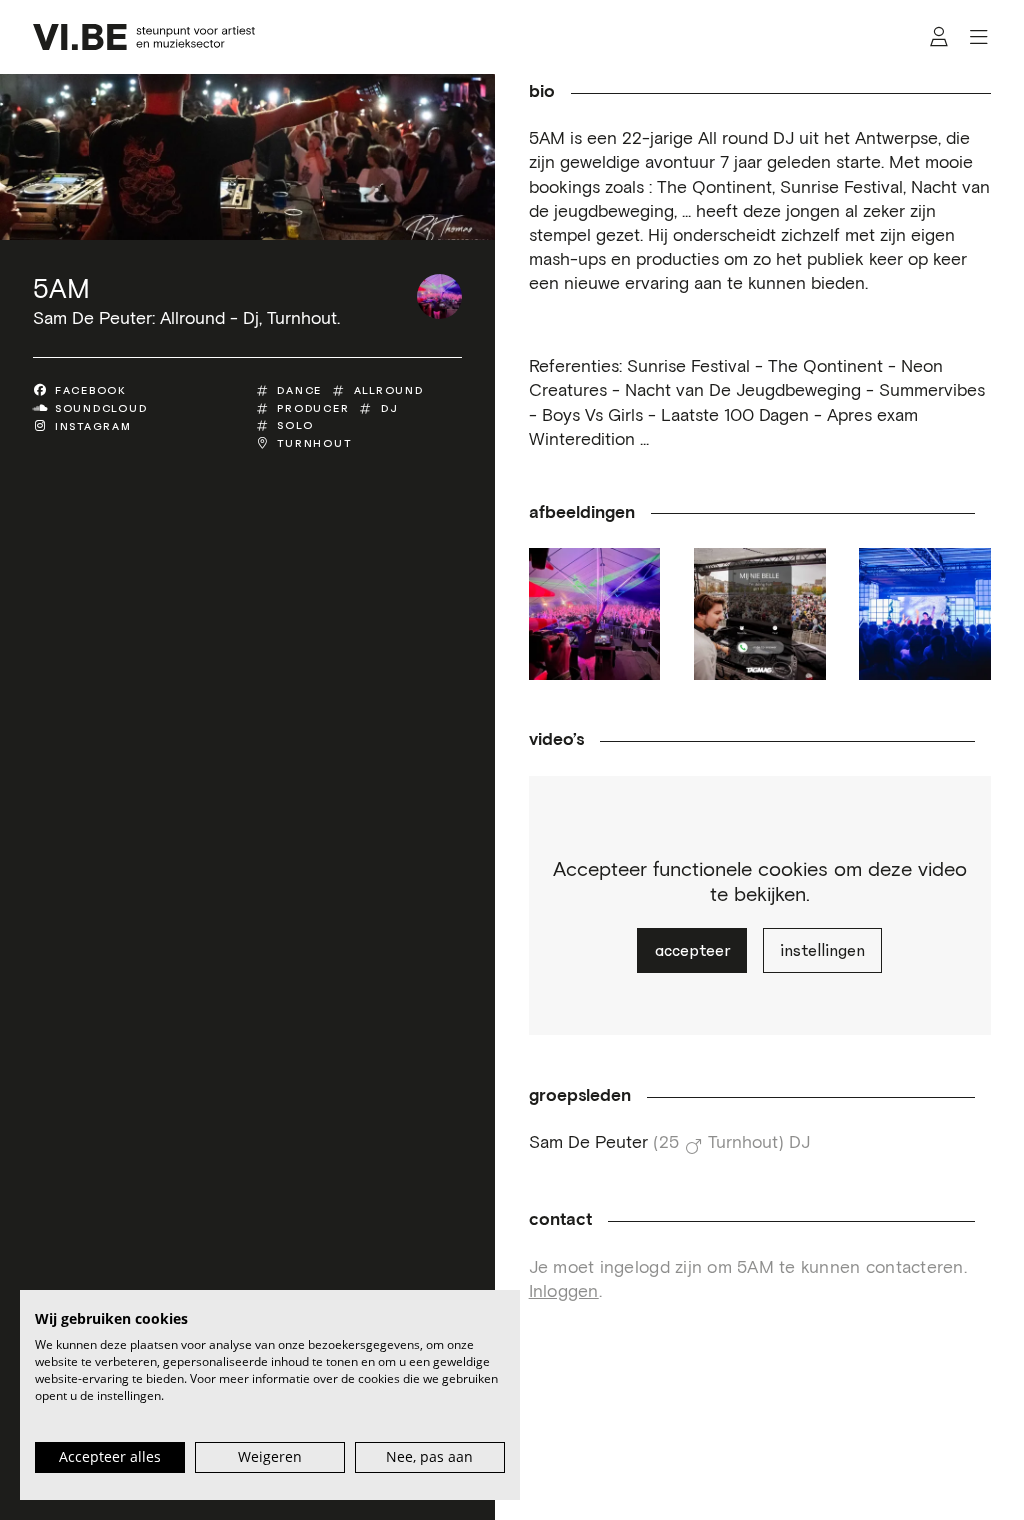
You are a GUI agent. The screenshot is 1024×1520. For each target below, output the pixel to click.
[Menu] (978, 37)
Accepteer (692, 950)
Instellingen (822, 950)
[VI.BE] (143, 37)
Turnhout (314, 443)
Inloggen (564, 1292)
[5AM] (440, 297)
